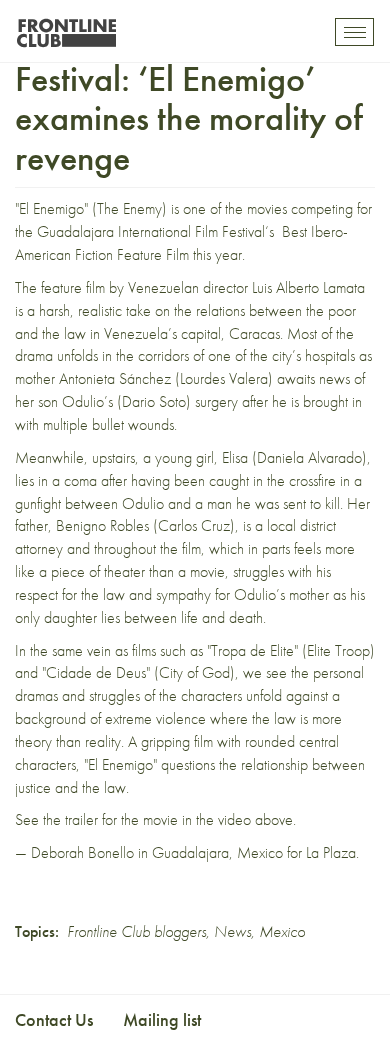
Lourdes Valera (224, 378)
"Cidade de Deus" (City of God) (138, 672)
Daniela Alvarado (309, 457)
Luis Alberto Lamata (308, 287)
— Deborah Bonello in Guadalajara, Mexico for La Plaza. (187, 852)
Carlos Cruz (194, 525)
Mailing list (162, 1019)
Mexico (282, 931)
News (232, 931)
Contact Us (54, 1019)
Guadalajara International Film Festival (151, 231)
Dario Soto (154, 401)
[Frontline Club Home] (66, 27)
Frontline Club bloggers (136, 931)
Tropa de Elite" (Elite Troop (290, 650)
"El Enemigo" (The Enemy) (91, 208)
